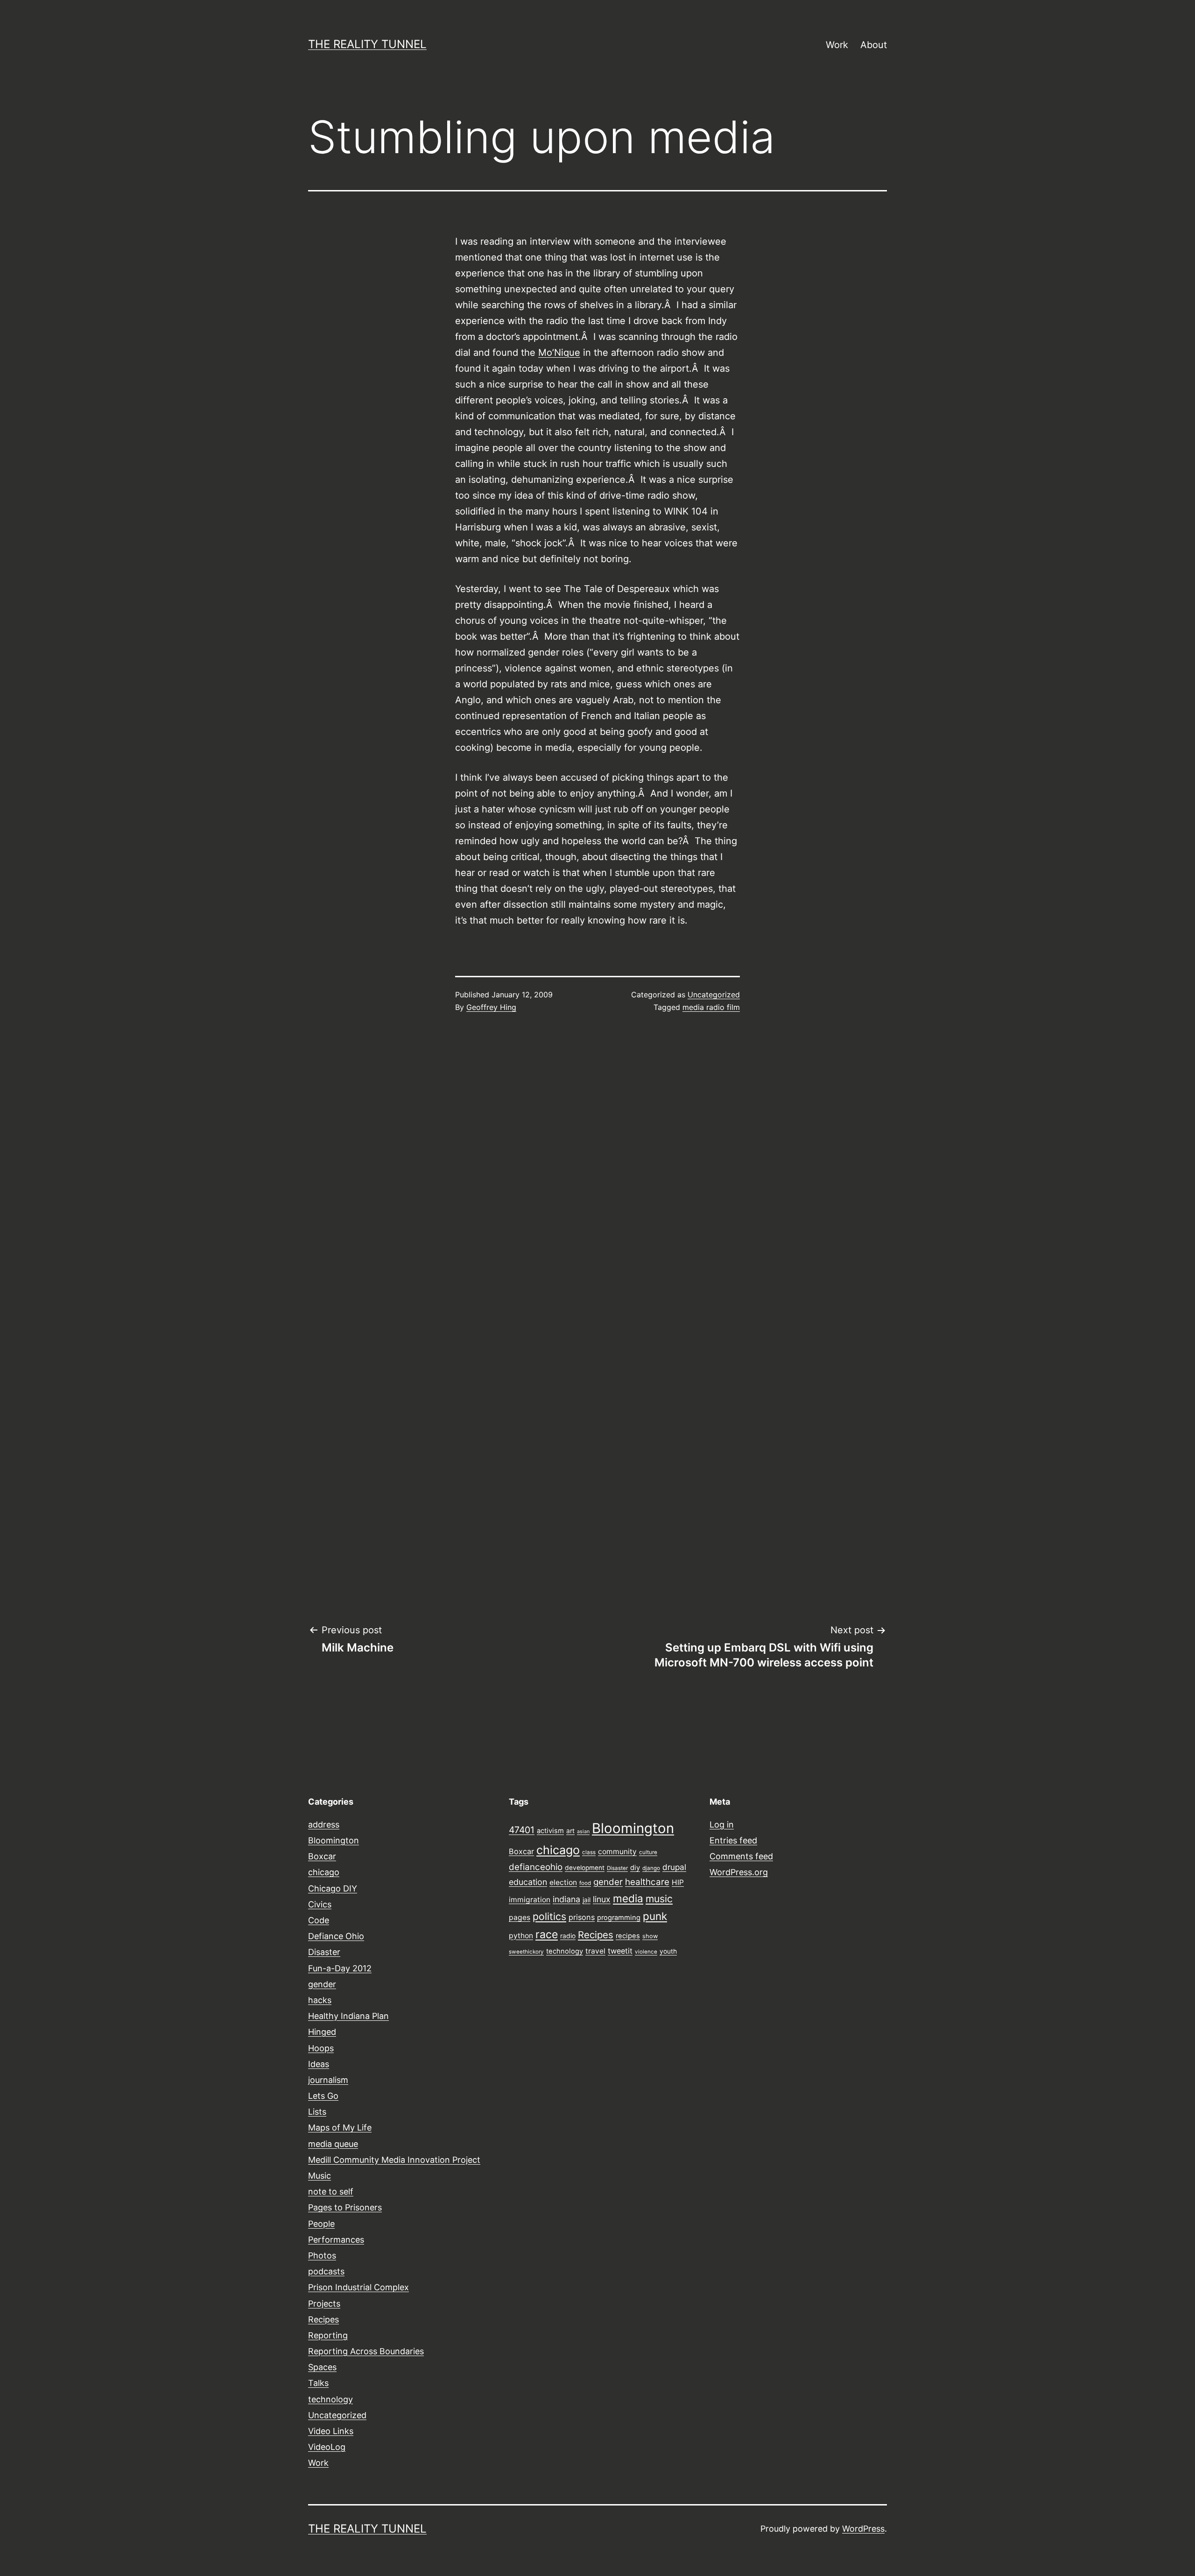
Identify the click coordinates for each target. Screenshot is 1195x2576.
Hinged (322, 2032)
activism (550, 1831)
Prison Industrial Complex (358, 2287)
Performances (336, 2240)
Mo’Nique (559, 353)
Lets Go (323, 2096)
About (874, 45)
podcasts (326, 2271)
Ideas (319, 2064)
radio (568, 1936)
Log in (722, 1824)
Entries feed (733, 1840)
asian (583, 1831)
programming (619, 1918)
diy (635, 1868)
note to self (331, 2191)
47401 (522, 1830)
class (589, 1852)
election (563, 1882)
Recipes (323, 2319)
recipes (628, 1936)
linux (602, 1899)
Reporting (328, 2335)
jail (587, 1900)
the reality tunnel (367, 44)
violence (646, 1952)
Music (320, 2176)
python (521, 1936)
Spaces (322, 2367)
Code (319, 1920)
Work (837, 45)
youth (668, 1951)
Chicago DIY (333, 1888)
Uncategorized (714, 995)
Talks (318, 2383)
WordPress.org (739, 1872)
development (585, 1868)
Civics (320, 1904)
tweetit (620, 1951)
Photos (322, 2255)
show (650, 1936)
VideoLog (327, 2447)
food (585, 1883)
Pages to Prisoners (345, 2207)
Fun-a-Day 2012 (340, 1968)
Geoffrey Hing (491, 1007)
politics (549, 1916)
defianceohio (536, 1867)
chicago (324, 1872)
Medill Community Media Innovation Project (394, 2160)
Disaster (324, 1952)
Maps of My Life (340, 2128)
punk (655, 1916)
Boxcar (322, 1856)
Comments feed (741, 1856)
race (547, 1934)
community (617, 1852)
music (659, 1898)
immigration (530, 1900)
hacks (320, 2000)
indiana (566, 1899)
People (321, 2224)
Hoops (321, 2048)
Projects (324, 2304)
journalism (328, 2080)
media (628, 1898)
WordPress (863, 2529)
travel (595, 1951)
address (324, 1824)
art (570, 1831)
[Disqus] (597, 1179)
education (528, 1882)
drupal (674, 1867)
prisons (582, 1917)
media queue (333, 2144)
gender (322, 1984)
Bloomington (334, 1840)
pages (520, 1917)
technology (330, 2399)
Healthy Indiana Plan (348, 2016)
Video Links (331, 2431)
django (651, 1868)
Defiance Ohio (336, 1936)
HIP (678, 1882)
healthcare (647, 1882)
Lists (317, 2112)
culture (648, 1852)
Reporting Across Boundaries (366, 2351)
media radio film (711, 1007)
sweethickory (526, 1952)
